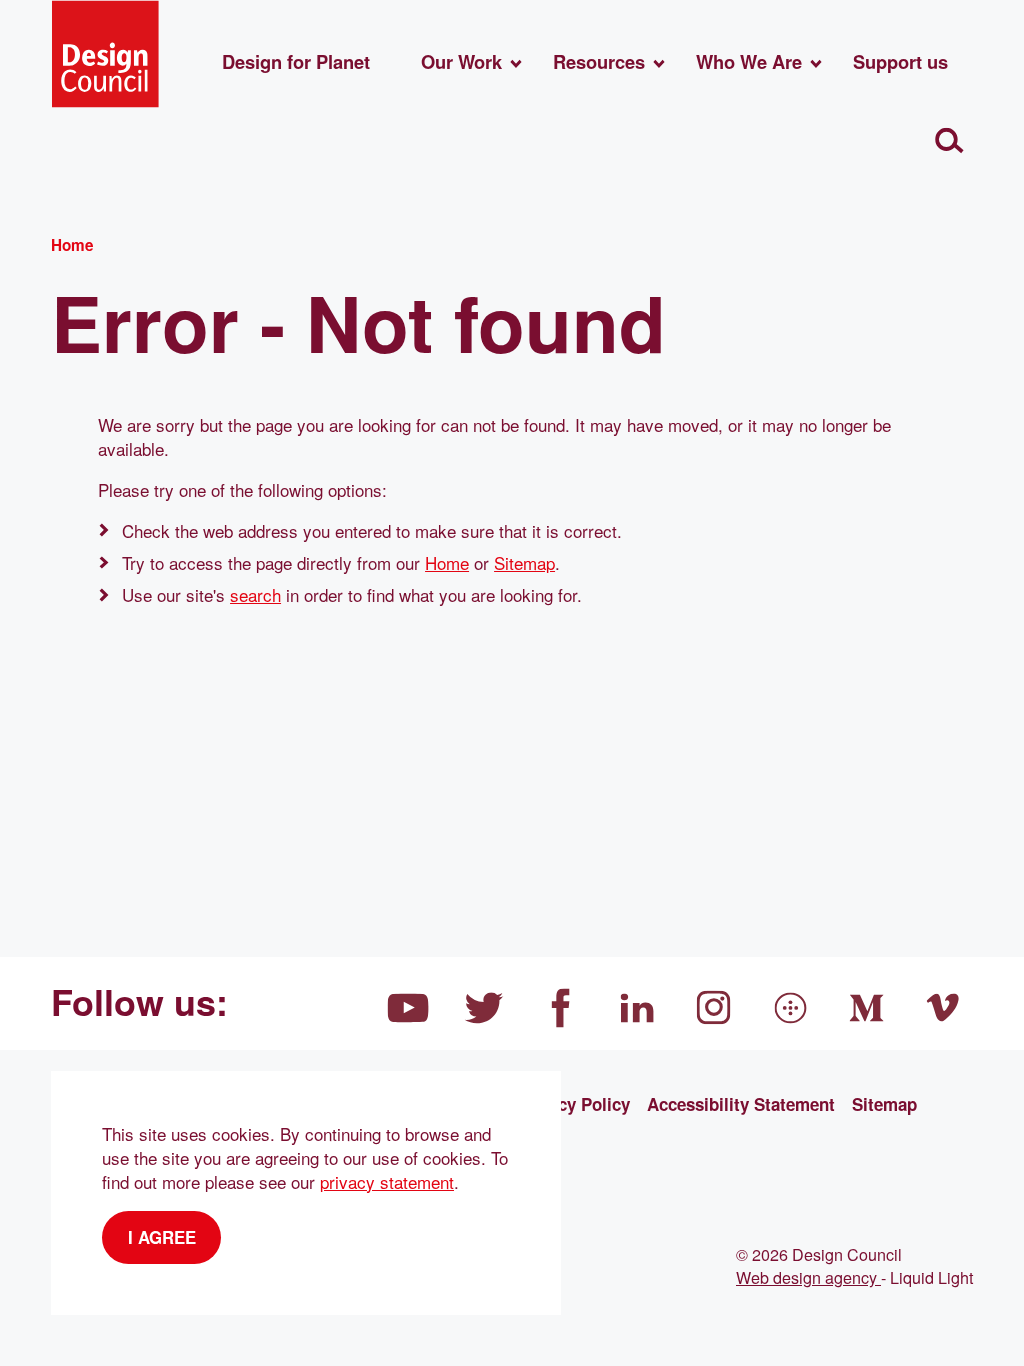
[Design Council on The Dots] (791, 1008)
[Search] (949, 141)
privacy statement (387, 1181)
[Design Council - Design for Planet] (105, 54)
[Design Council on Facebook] (561, 1008)
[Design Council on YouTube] (408, 1008)
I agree (162, 1237)
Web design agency (808, 1277)
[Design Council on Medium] (867, 1008)
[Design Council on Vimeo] (944, 1008)
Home (447, 562)
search (255, 594)
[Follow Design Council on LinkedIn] (638, 1008)
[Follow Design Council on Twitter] (485, 1008)
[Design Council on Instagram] (714, 1008)
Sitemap (524, 562)
